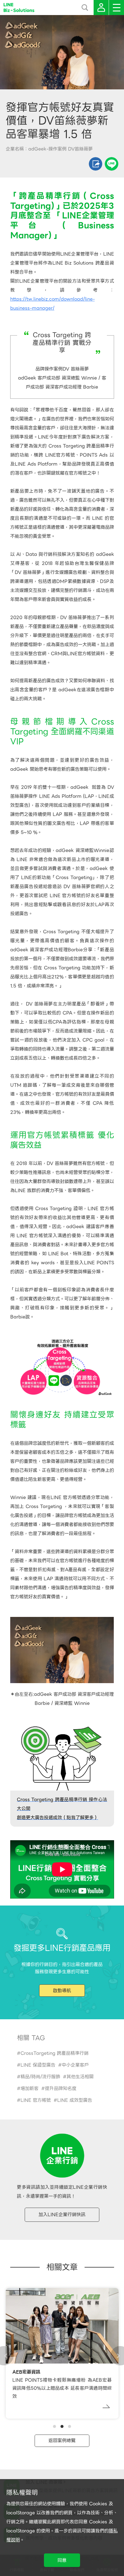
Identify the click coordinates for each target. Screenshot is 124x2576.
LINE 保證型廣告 (38, 2065)
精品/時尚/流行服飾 (40, 2077)
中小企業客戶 (75, 2065)
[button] (54, 2426)
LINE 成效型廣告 (75, 2100)
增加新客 (29, 2088)
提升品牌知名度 (61, 2088)
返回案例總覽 (62, 2441)
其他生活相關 (80, 2077)
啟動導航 (62, 1991)
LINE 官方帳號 (36, 2100)
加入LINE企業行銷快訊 (62, 2215)
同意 (62, 2560)
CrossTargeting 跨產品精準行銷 (54, 2053)
